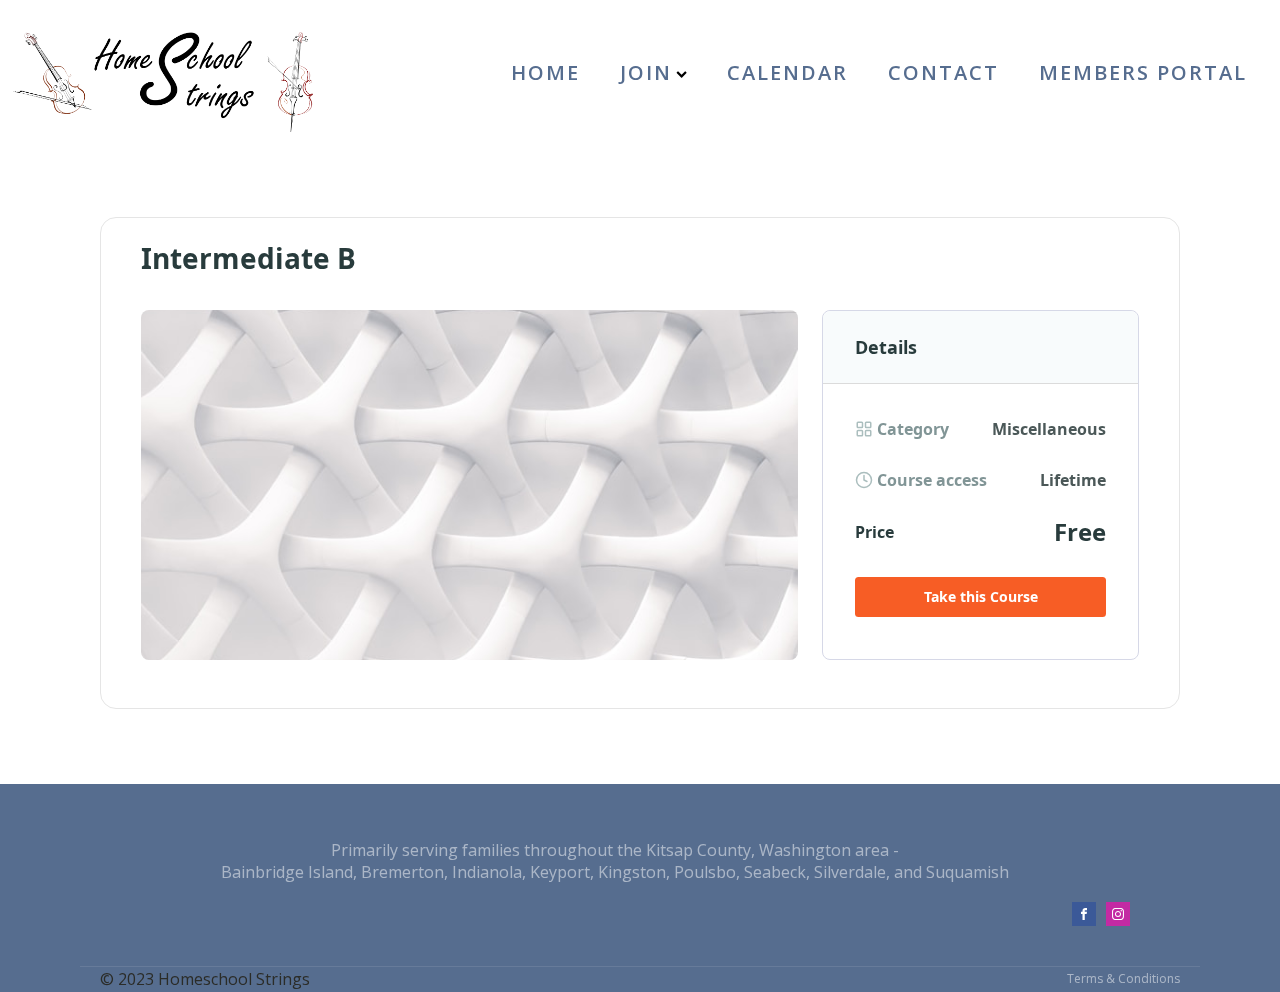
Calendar (787, 72)
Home (545, 72)
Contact (943, 72)
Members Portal (1143, 72)
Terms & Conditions (1123, 979)
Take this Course (981, 596)
